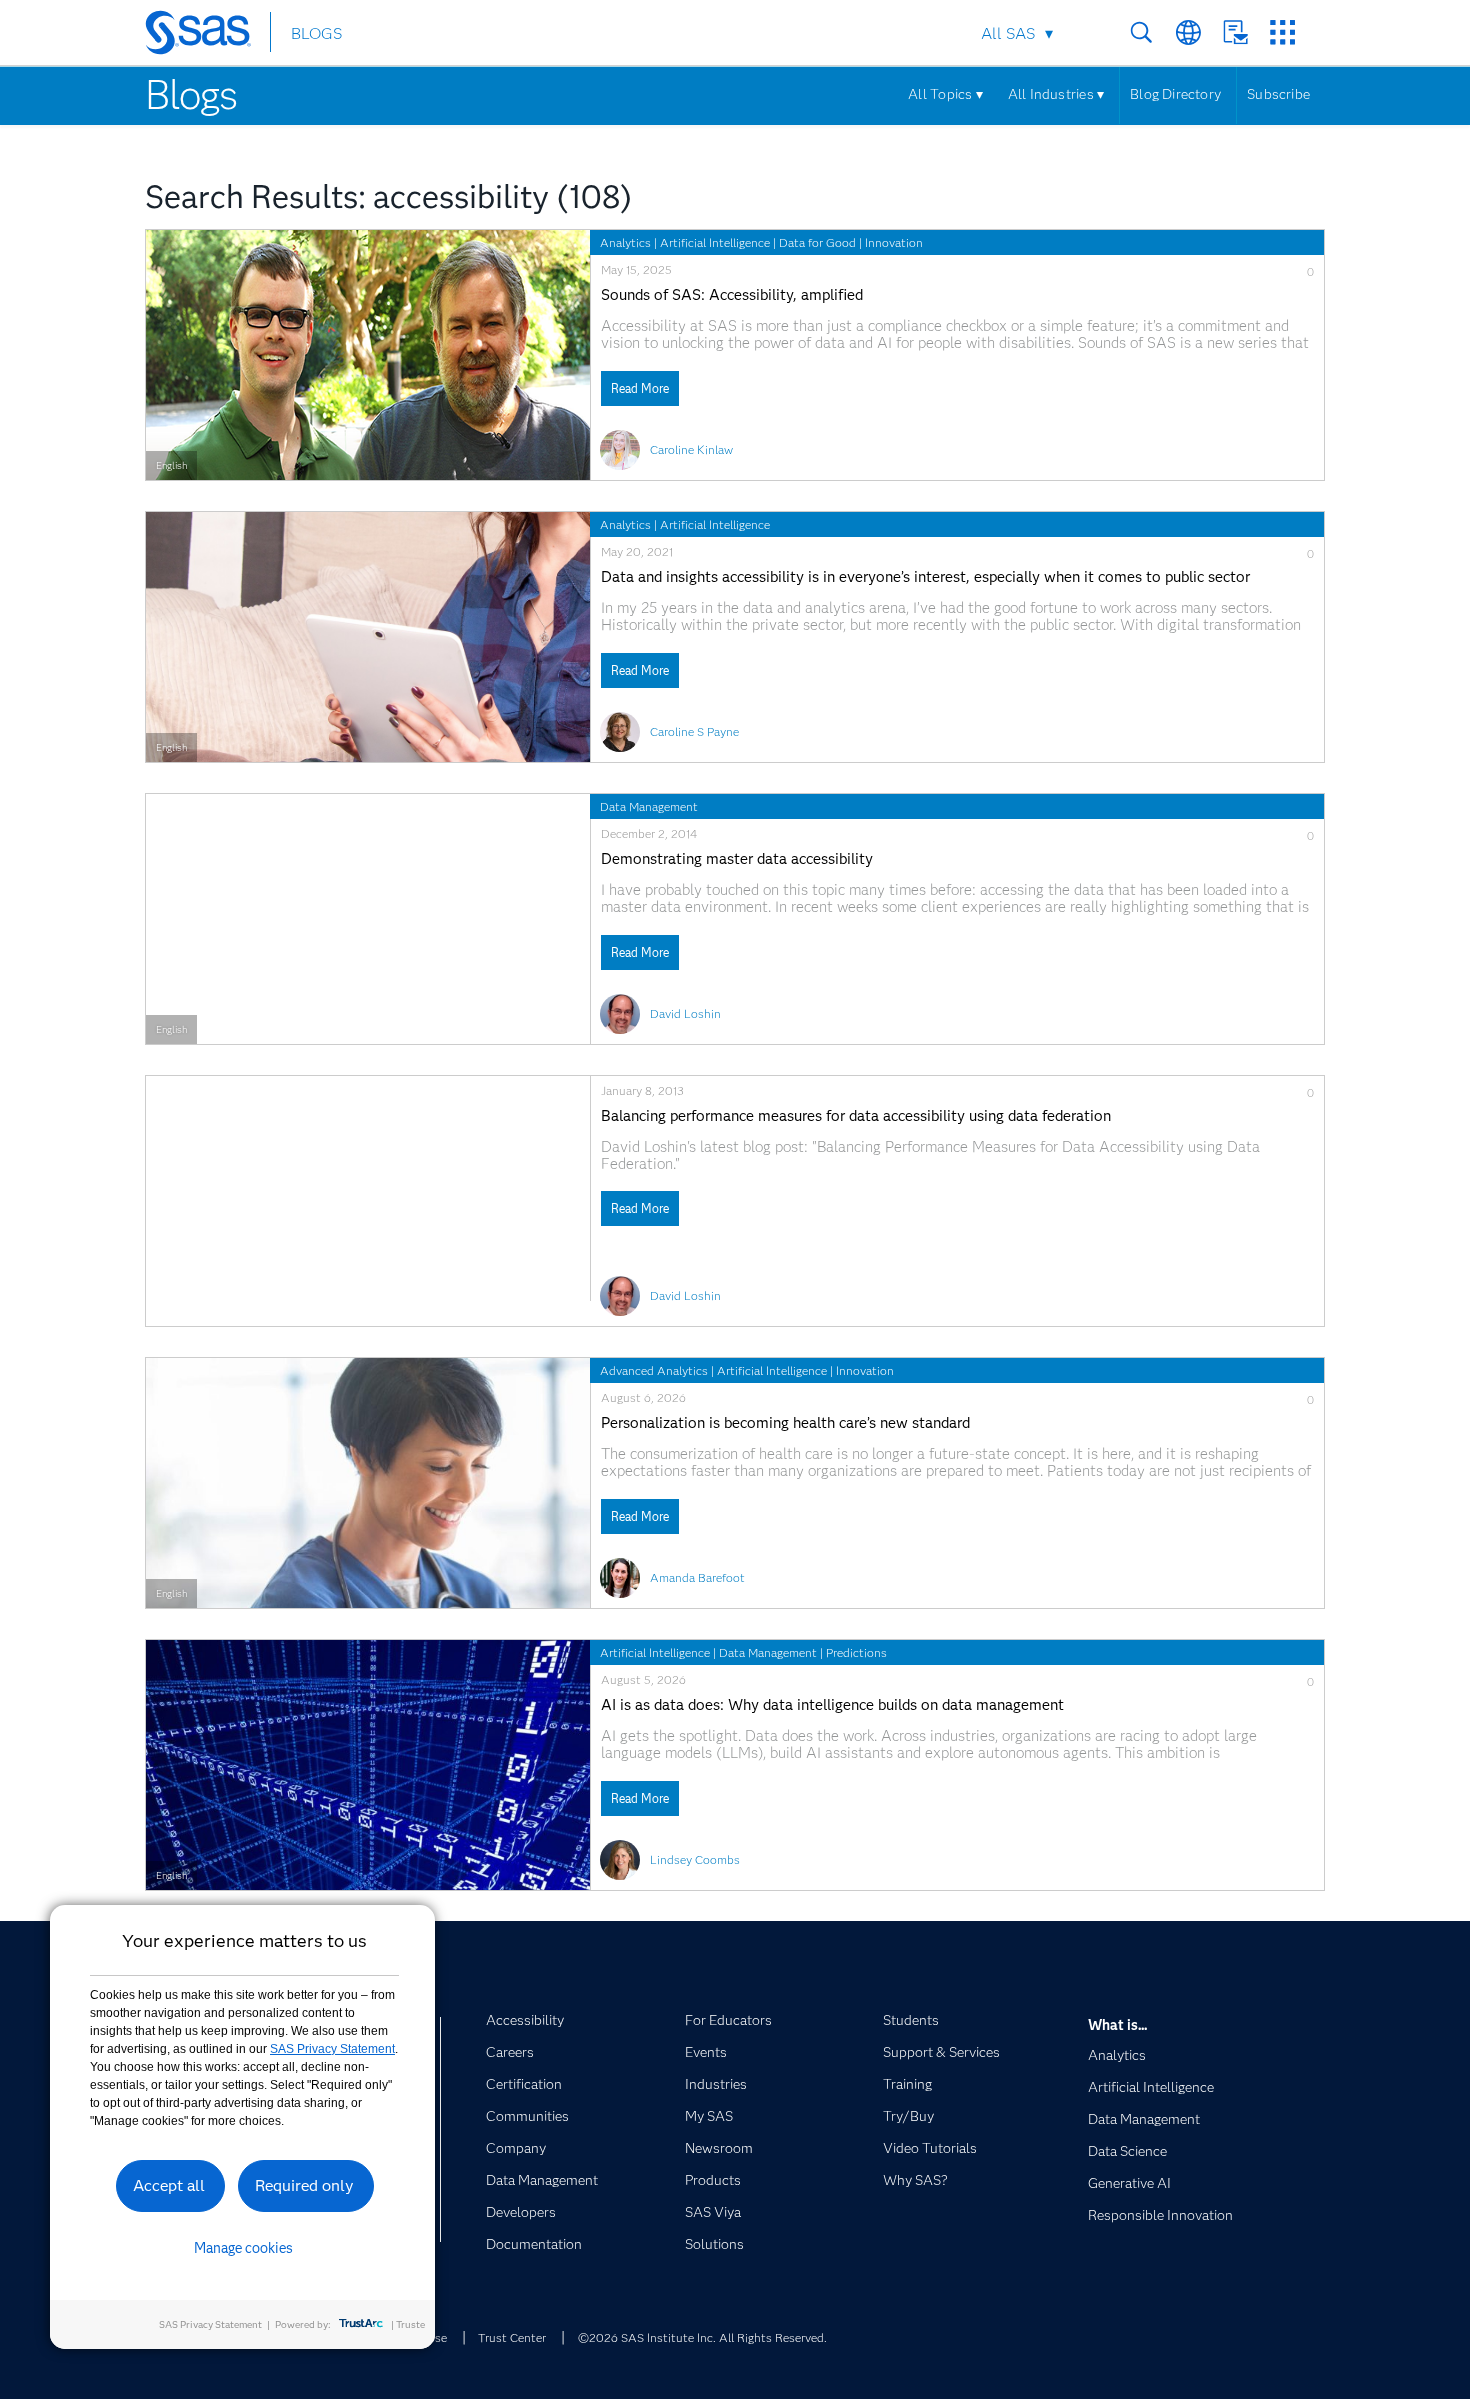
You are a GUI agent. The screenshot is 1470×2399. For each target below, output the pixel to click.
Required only (304, 2185)
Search (1141, 32)
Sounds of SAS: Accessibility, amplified (732, 295)
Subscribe (1278, 94)
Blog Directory (1175, 94)
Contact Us (1235, 32)
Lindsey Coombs (695, 1859)
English (171, 465)
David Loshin (685, 1013)
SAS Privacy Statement (332, 2049)
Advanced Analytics (654, 1370)
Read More (640, 388)
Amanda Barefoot (697, 1577)
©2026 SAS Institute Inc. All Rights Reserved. (702, 2337)
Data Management (649, 806)
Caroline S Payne (694, 731)
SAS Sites (1282, 32)
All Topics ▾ (945, 94)
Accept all (169, 2185)
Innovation (894, 242)
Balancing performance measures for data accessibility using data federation (856, 1116)
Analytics (625, 242)
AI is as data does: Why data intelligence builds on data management (832, 1705)
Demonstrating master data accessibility (737, 859)
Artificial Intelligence (715, 242)
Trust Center (512, 2337)
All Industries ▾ (1056, 94)
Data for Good (817, 242)
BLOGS (316, 33)
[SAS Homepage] (207, 36)
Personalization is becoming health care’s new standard (785, 1423)
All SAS (1008, 33)
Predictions (856, 1652)
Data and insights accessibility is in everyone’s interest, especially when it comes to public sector (925, 577)
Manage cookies (243, 2248)
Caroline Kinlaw (691, 449)
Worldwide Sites (1188, 32)
